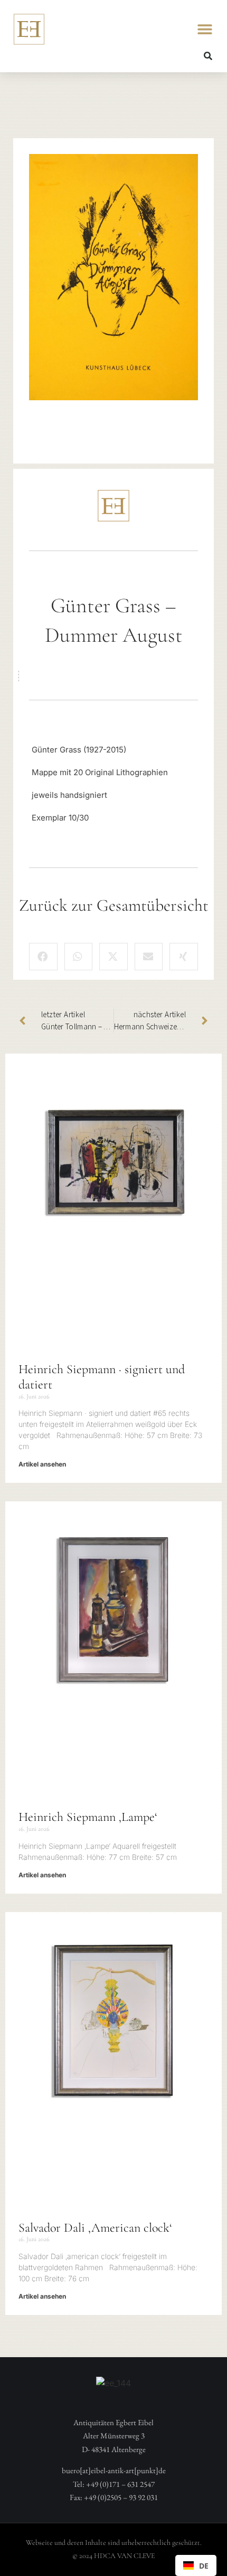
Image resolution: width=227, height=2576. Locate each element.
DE (204, 2566)
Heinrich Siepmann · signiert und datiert (102, 1377)
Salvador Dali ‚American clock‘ (95, 2228)
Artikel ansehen (42, 1464)
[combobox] (196, 2565)
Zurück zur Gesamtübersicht (114, 905)
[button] (205, 29)
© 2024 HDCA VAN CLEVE (113, 2556)
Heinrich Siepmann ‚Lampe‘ (88, 1817)
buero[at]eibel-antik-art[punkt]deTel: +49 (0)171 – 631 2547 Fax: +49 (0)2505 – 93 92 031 (114, 2484)
